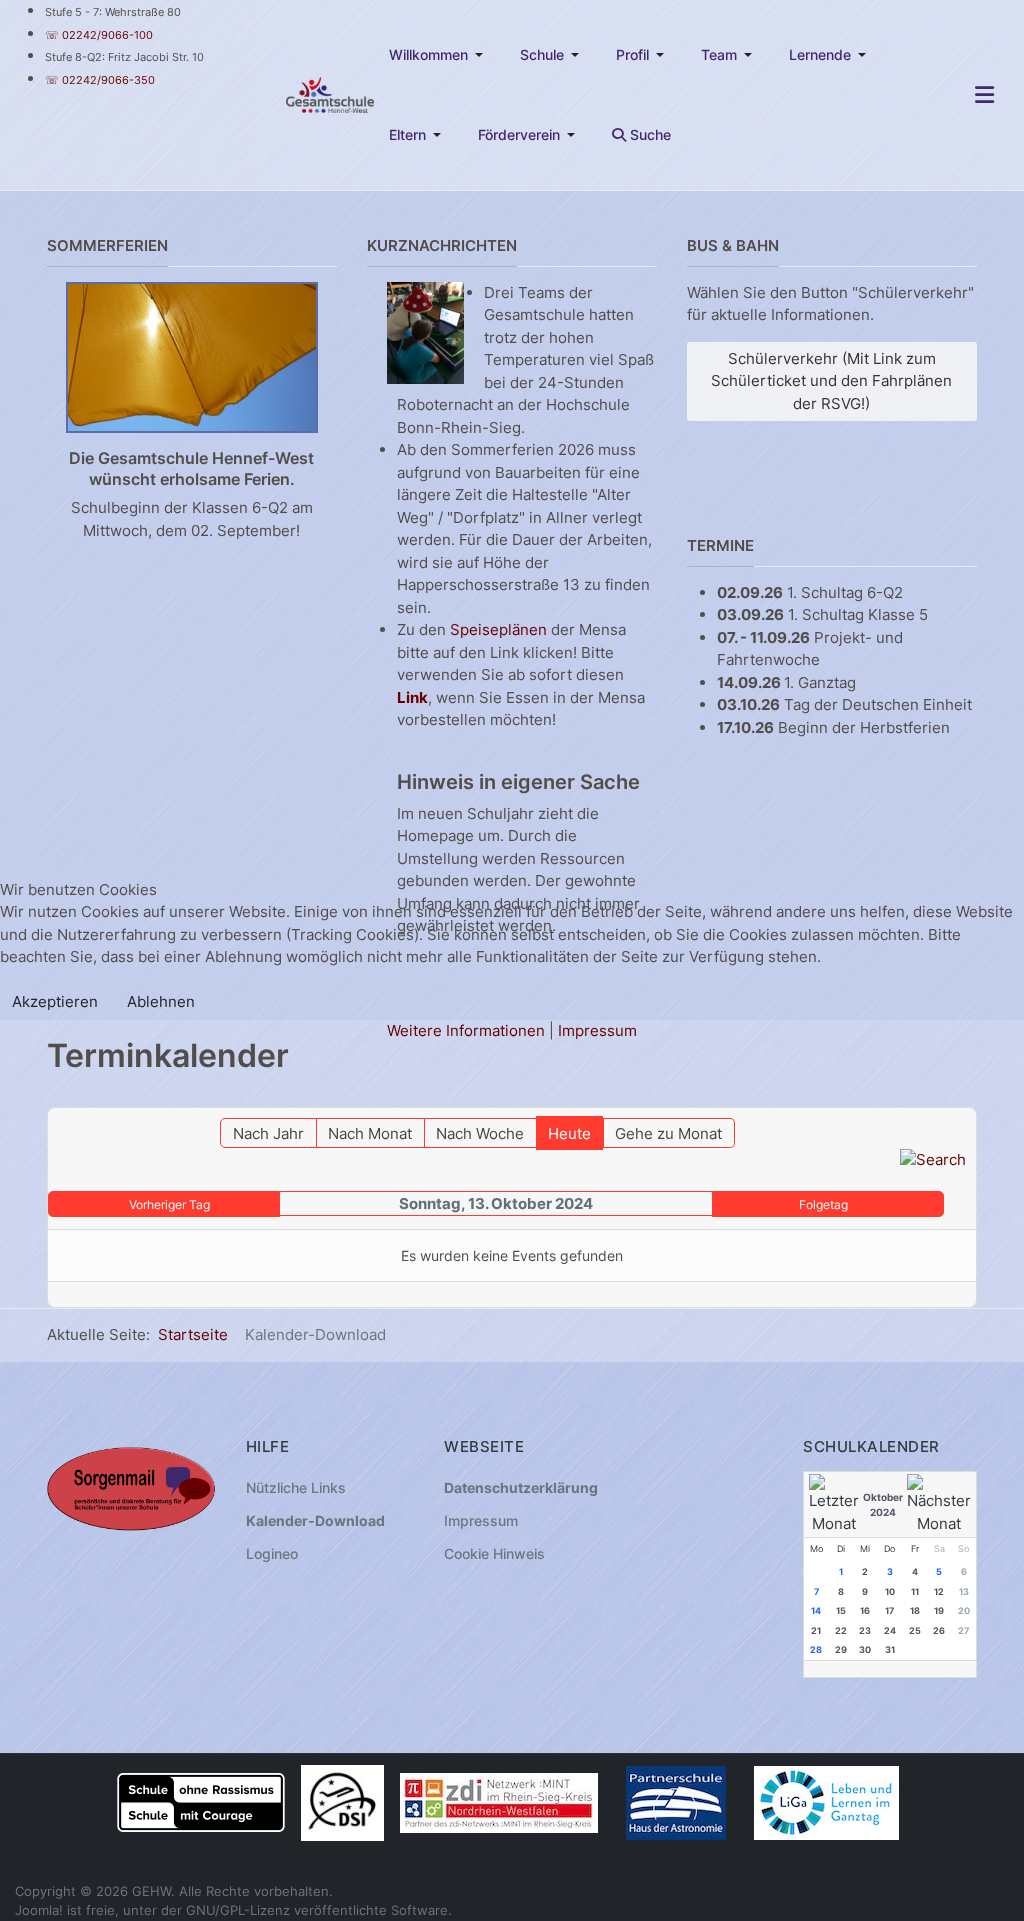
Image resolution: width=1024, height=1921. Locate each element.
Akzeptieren (55, 1001)
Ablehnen (161, 1001)
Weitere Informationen (466, 1030)
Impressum (597, 1030)
